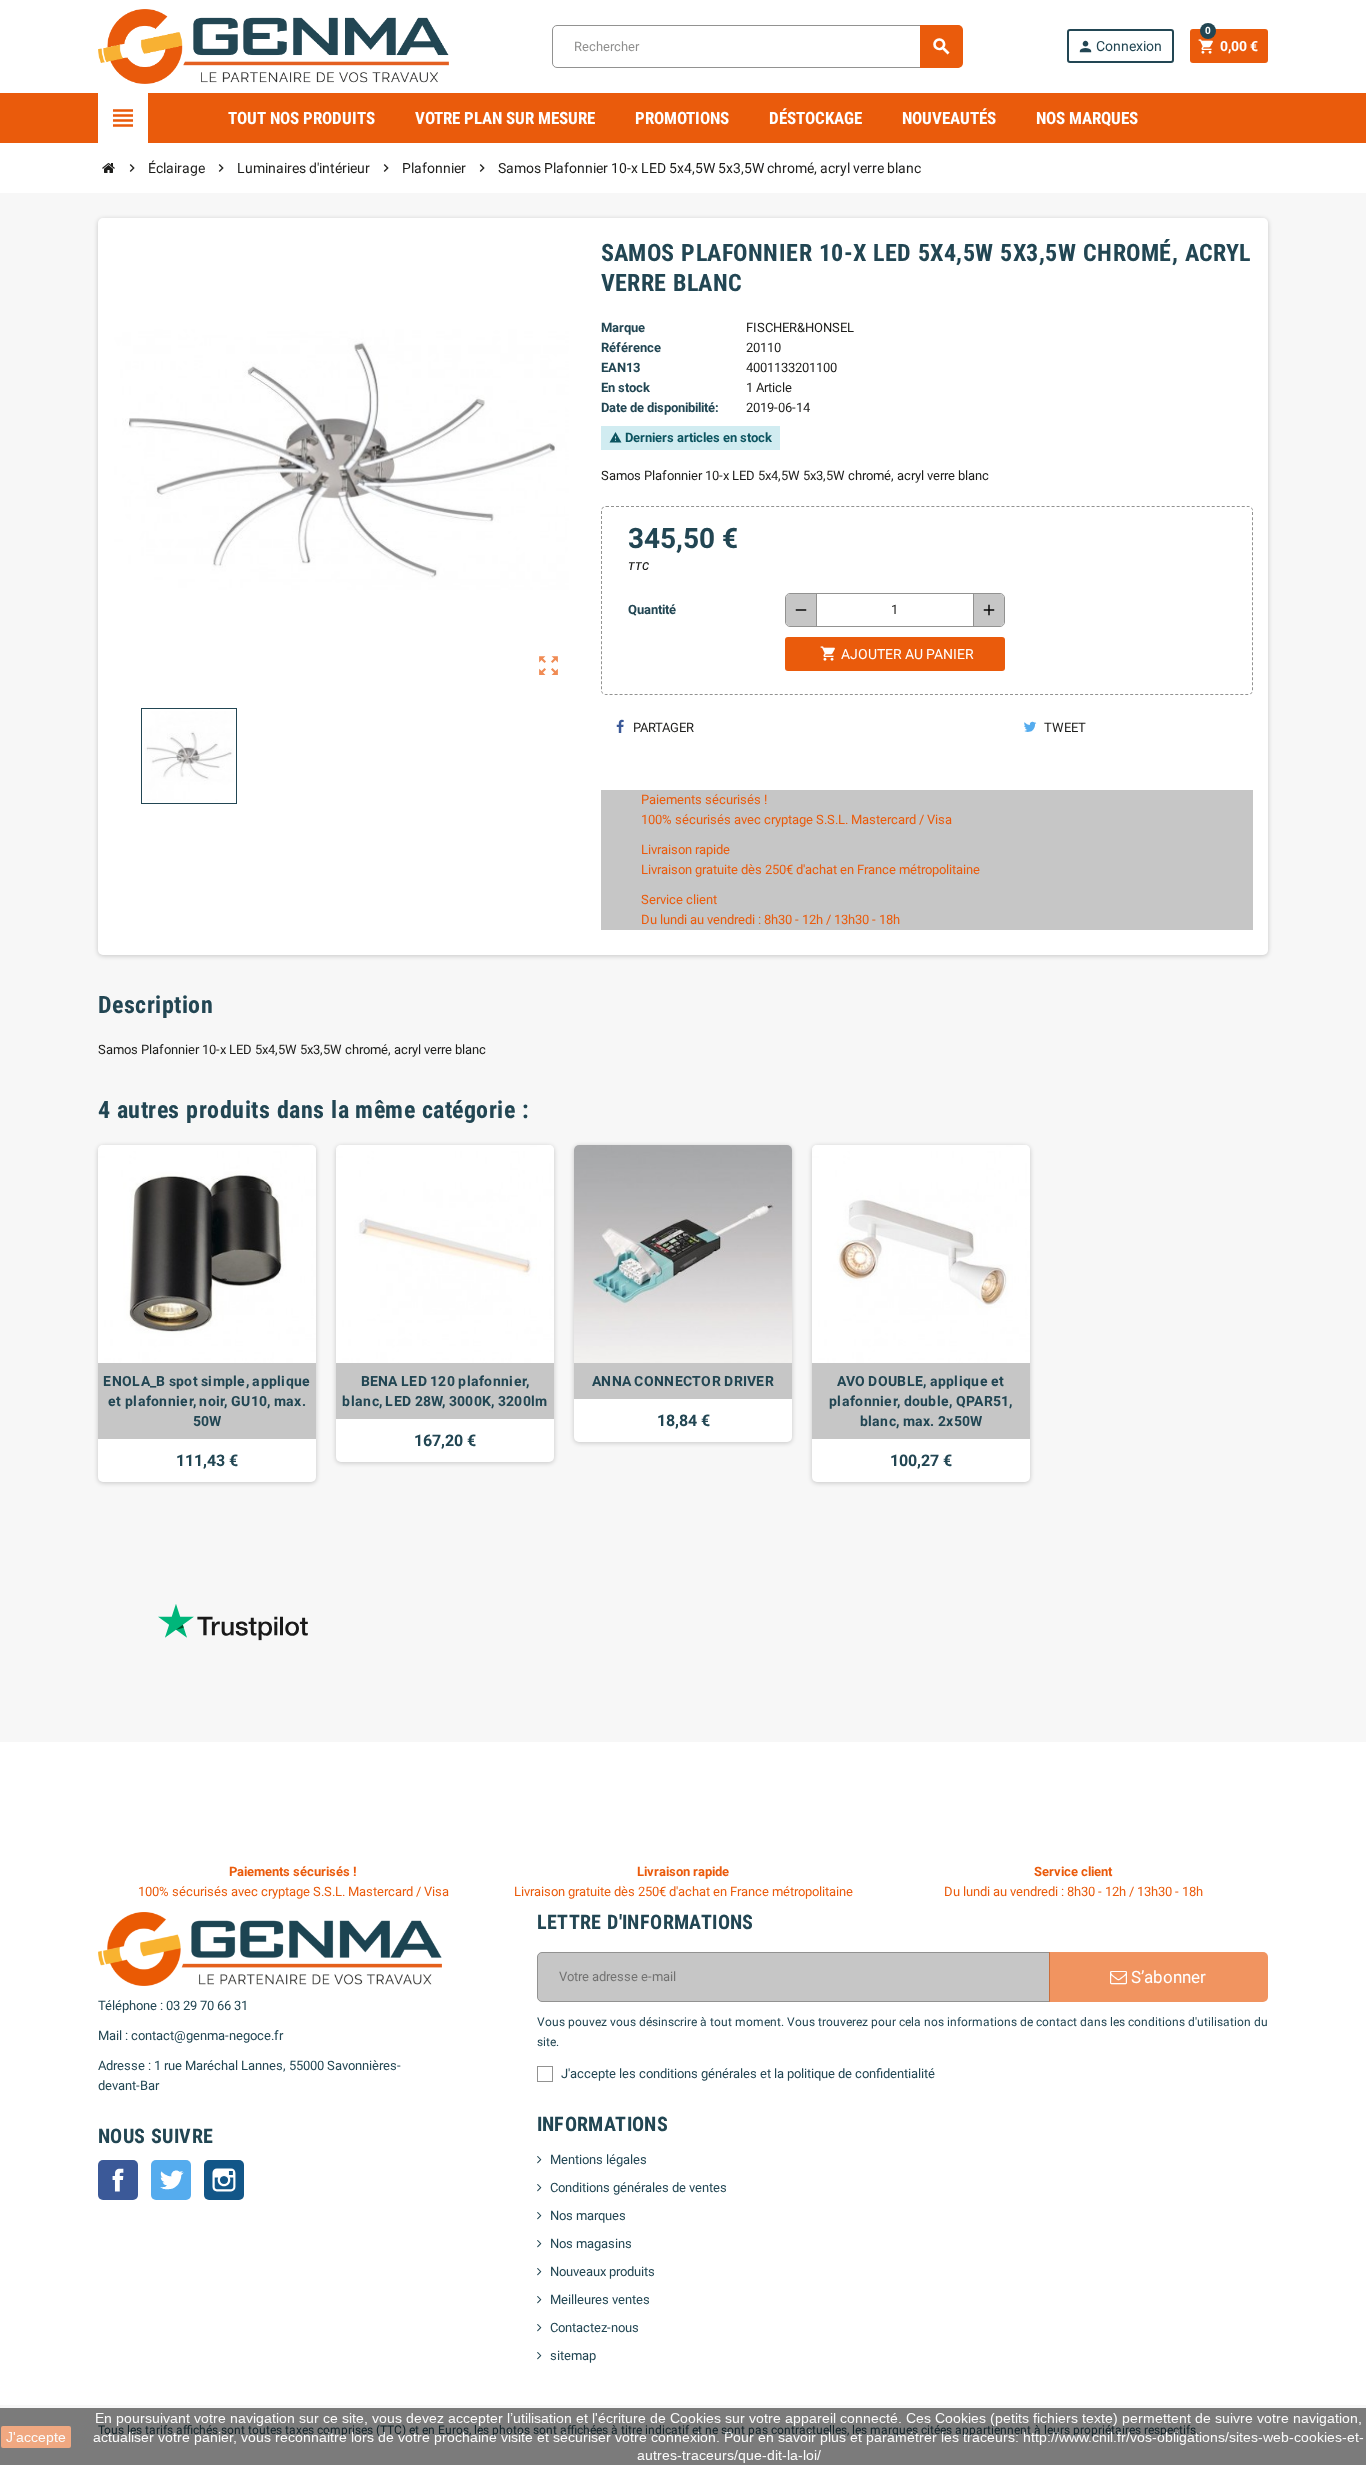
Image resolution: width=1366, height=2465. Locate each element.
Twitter (171, 2180)
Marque (623, 327)
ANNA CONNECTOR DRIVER (683, 1381)
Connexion (1119, 46)
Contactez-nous (594, 2327)
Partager (662, 727)
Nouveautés (949, 118)
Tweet (1063, 727)
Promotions (682, 118)
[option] (207, 1313)
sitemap (573, 2355)
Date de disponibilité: (660, 407)
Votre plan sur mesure (505, 118)
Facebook (118, 2180)
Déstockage (815, 118)
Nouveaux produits (602, 2271)
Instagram (224, 2180)
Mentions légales (598, 2159)
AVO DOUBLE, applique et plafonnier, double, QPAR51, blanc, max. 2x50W (921, 1401)
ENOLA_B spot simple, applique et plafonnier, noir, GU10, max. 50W (206, 1401)
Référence (631, 347)
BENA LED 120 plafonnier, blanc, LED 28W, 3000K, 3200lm (444, 1391)
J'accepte (36, 2437)
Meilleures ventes (600, 2299)
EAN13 (620, 367)
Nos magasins (591, 2243)
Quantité (652, 609)
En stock (625, 387)
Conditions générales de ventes (638, 2187)
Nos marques (1087, 118)
